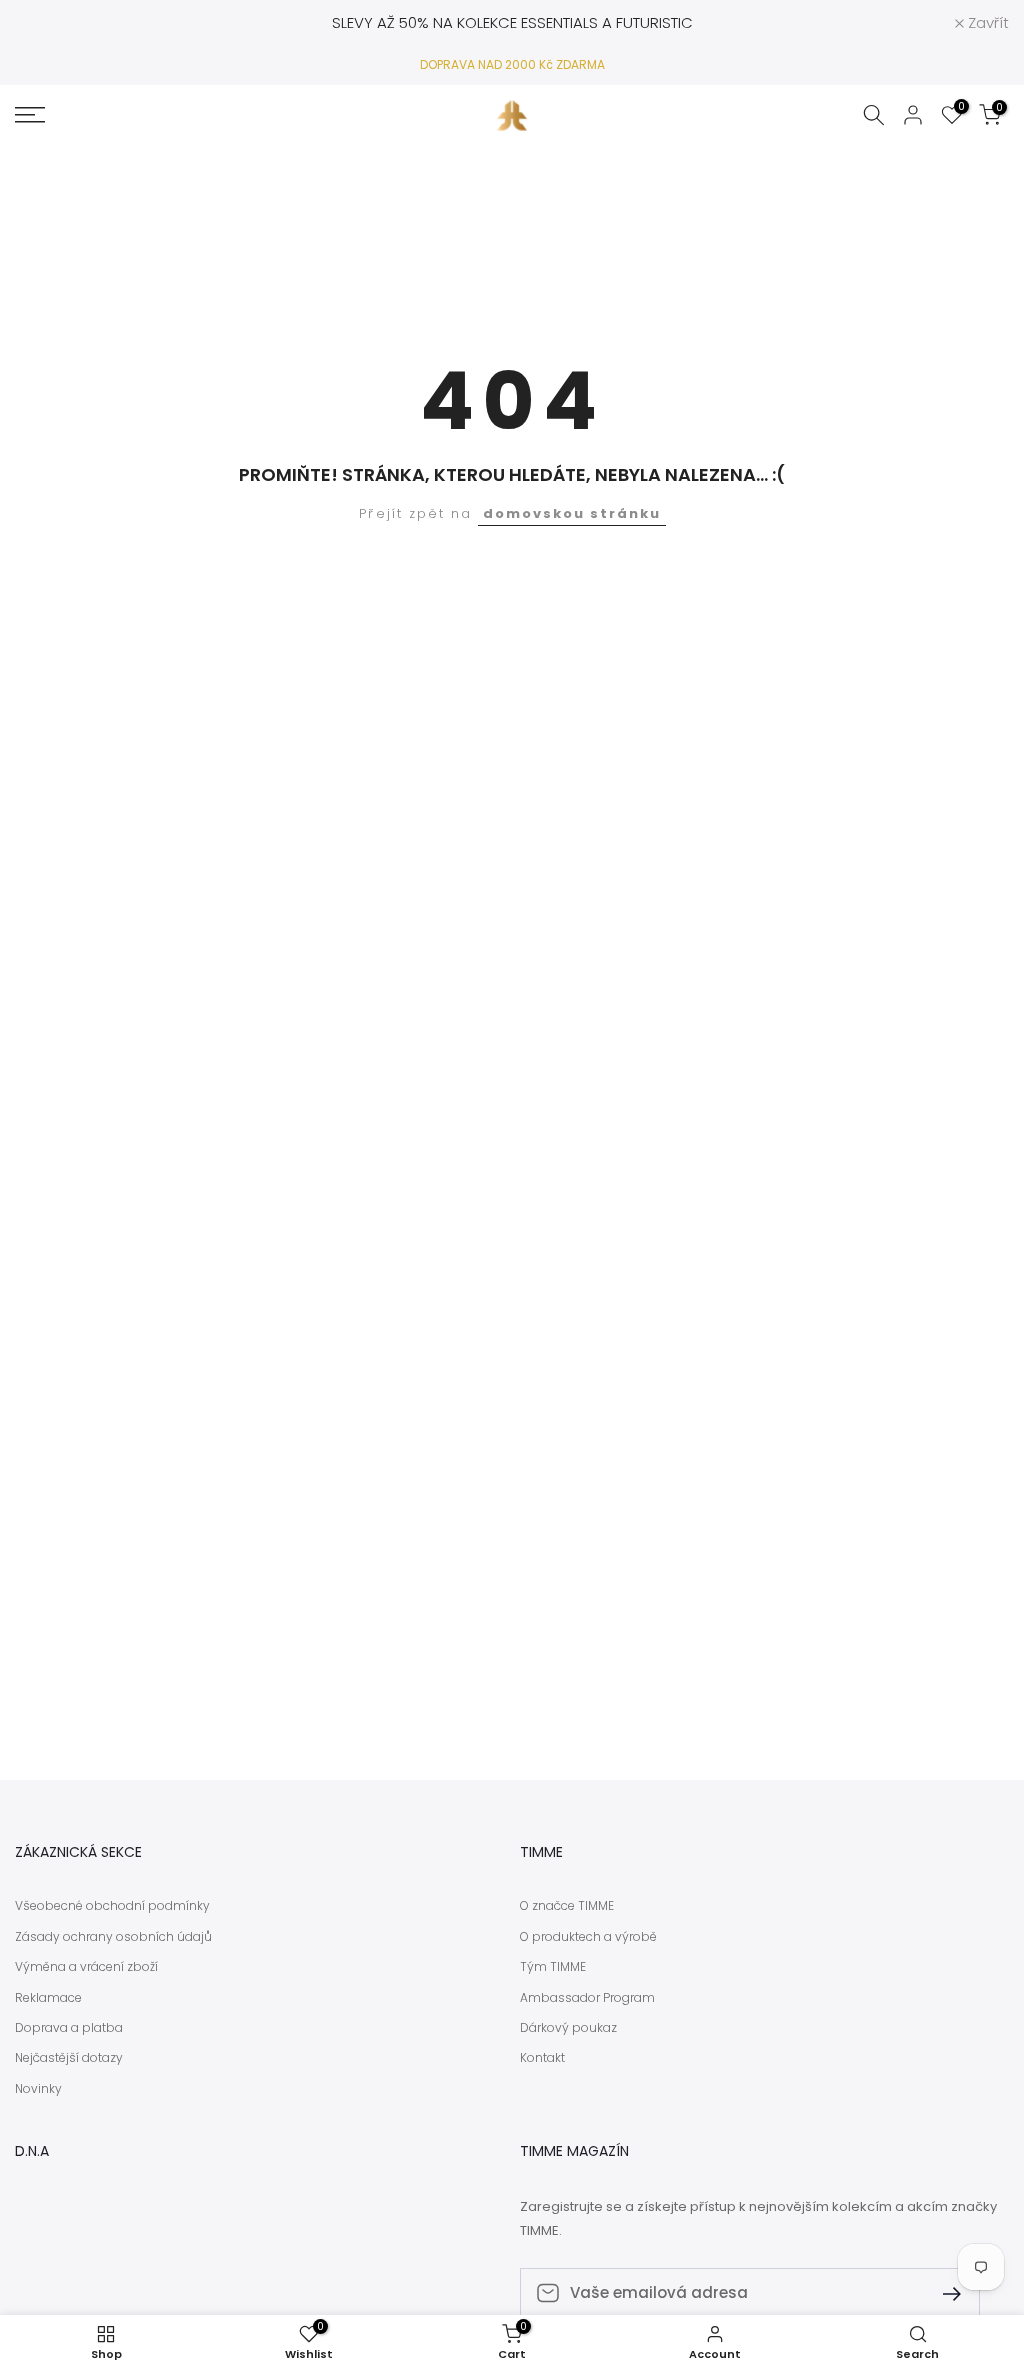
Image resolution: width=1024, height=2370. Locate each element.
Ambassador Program (587, 1998)
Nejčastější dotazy (69, 2058)
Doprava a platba (69, 2028)
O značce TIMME (567, 1906)
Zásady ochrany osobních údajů (113, 1937)
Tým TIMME (553, 1967)
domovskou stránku (572, 513)
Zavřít (46, 22)
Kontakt (542, 2058)
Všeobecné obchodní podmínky (112, 1906)
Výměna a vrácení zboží (86, 1967)
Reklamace (48, 1998)
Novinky (38, 2089)
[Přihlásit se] (944, 2292)
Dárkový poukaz (568, 2028)
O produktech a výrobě (588, 1937)
